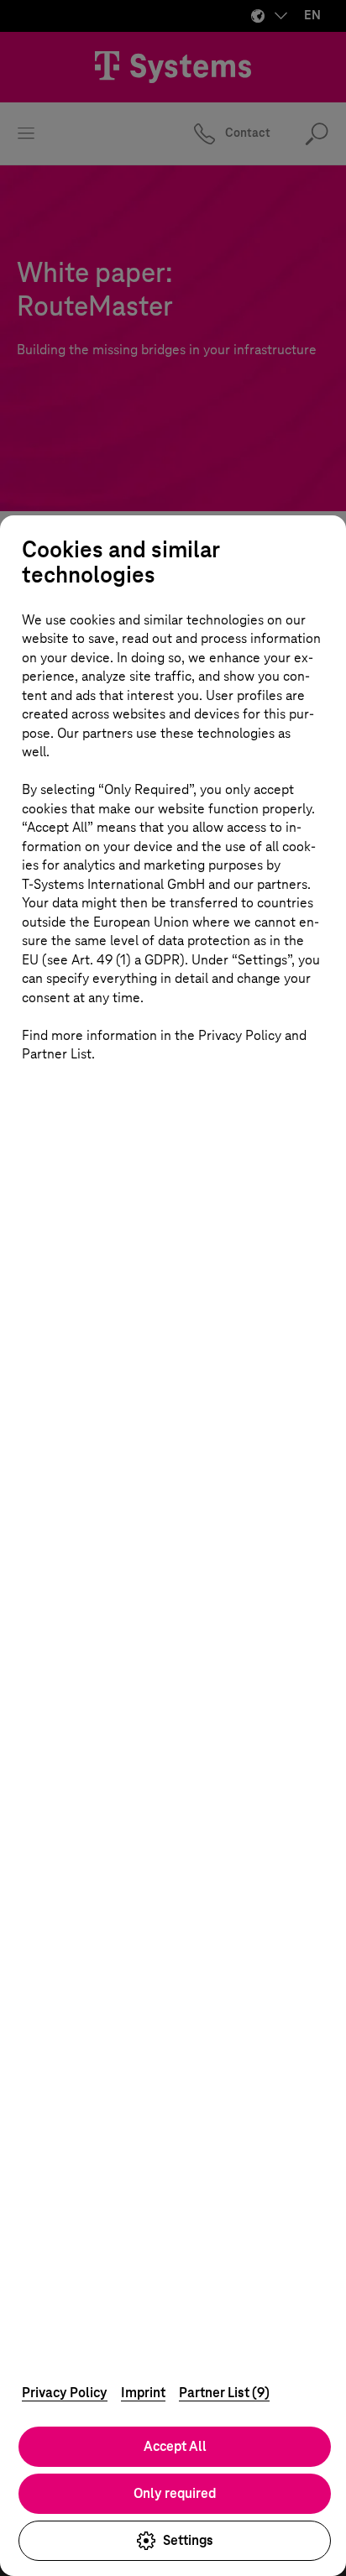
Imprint (143, 2393)
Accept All (175, 2446)
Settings (188, 2540)
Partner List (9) (224, 2393)
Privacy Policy (65, 2393)
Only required (175, 2493)
